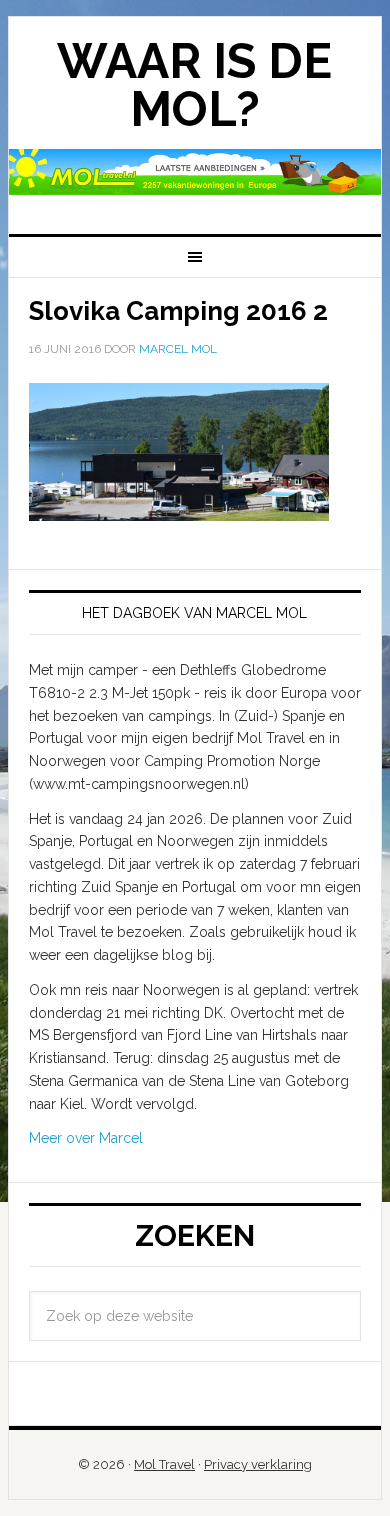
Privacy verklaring (258, 1464)
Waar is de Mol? (194, 85)
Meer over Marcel (86, 1138)
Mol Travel (164, 1464)
